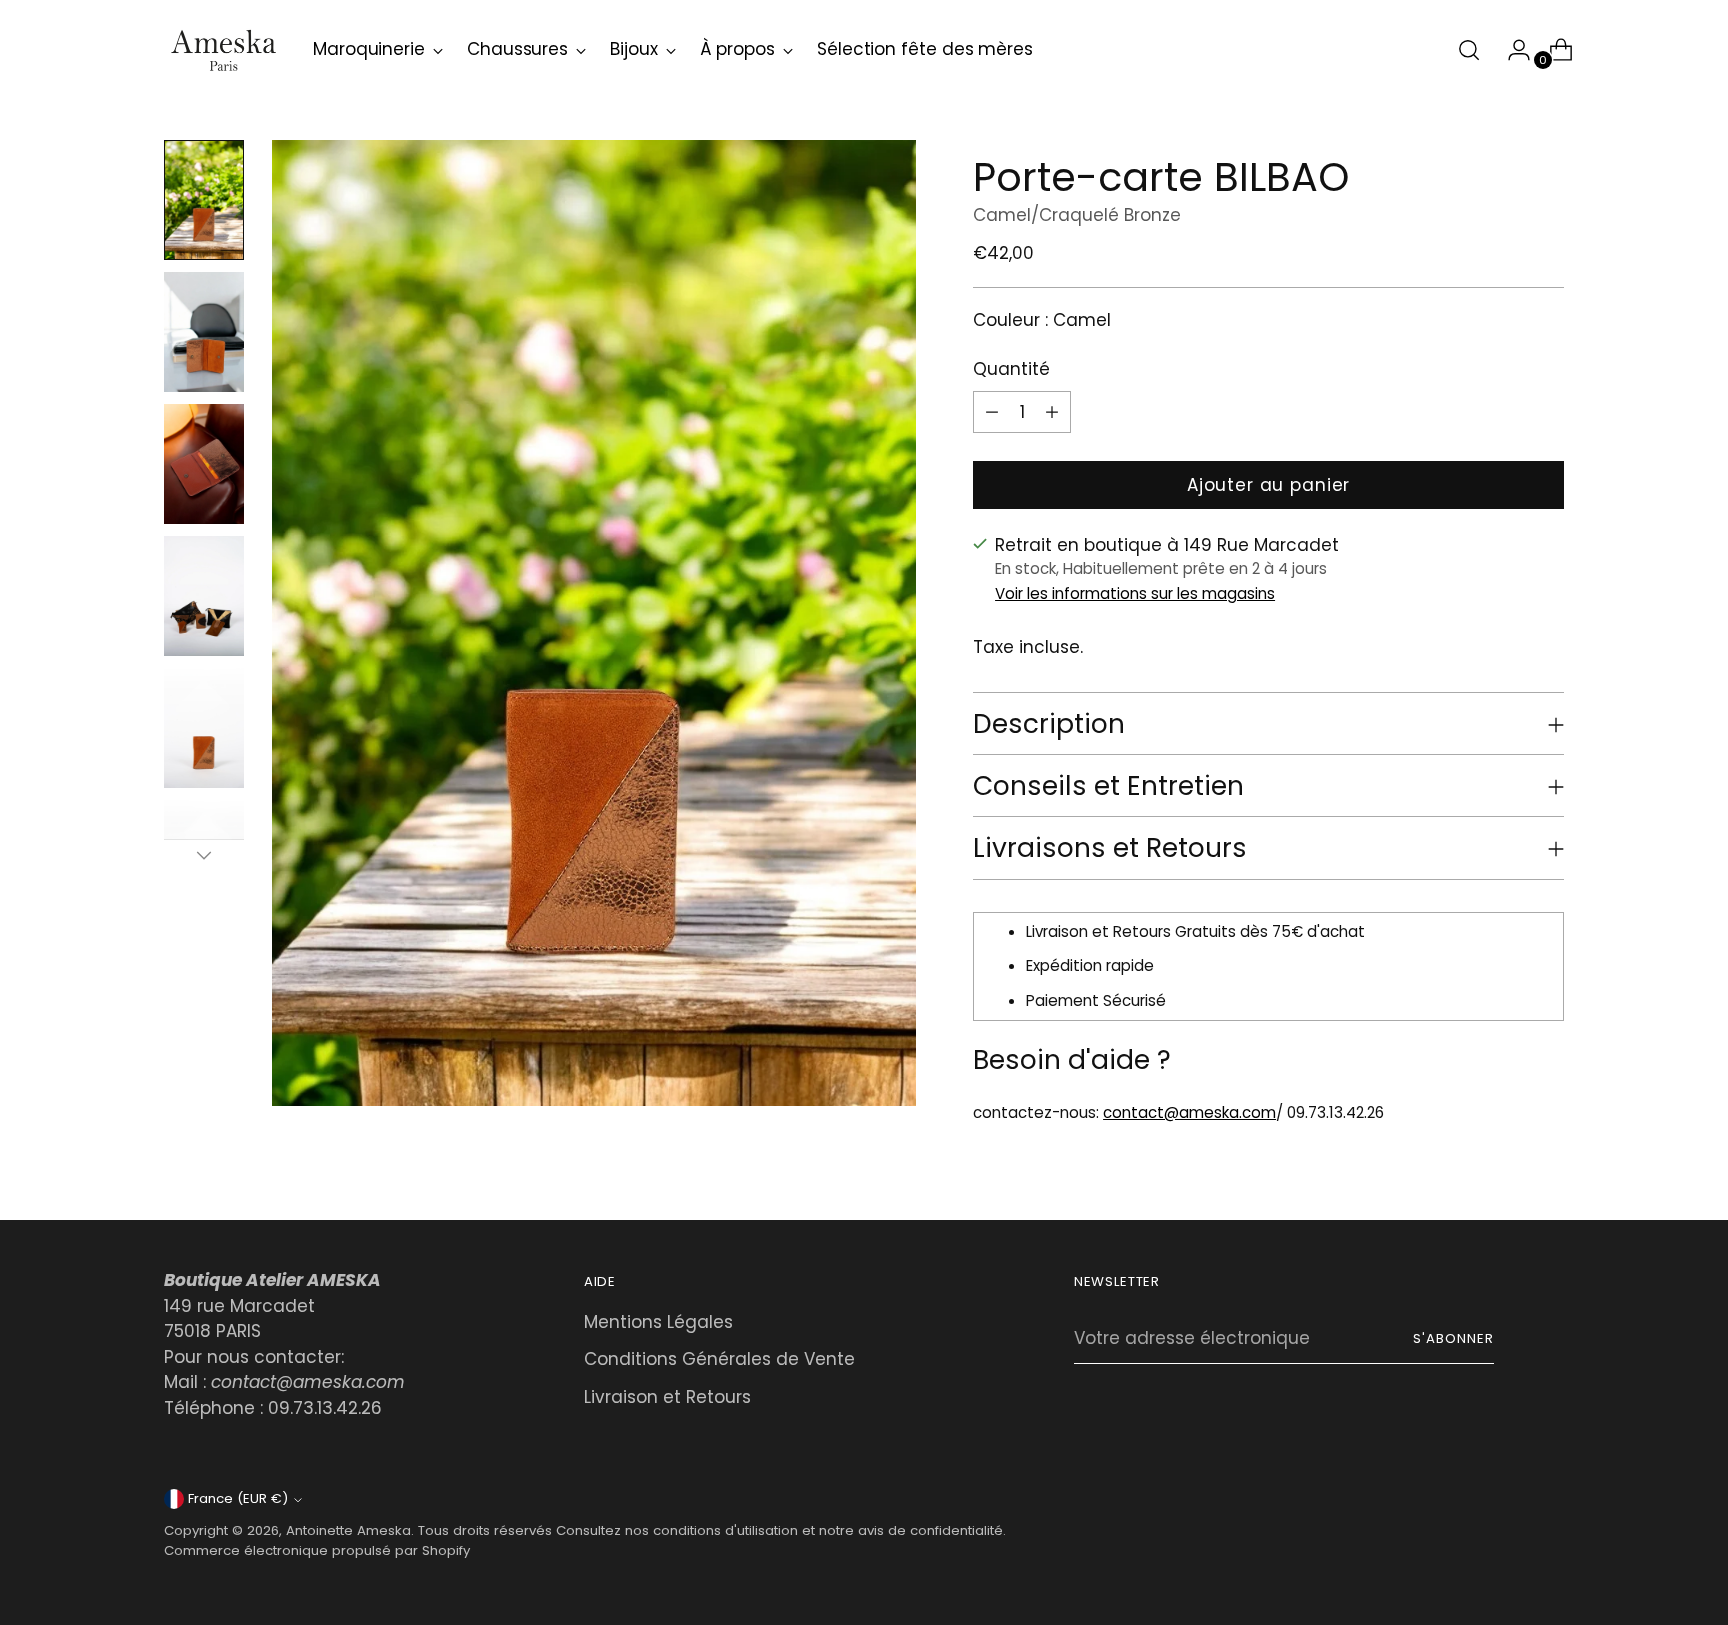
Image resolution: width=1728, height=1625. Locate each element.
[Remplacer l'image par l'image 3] (204, 464)
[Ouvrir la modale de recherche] (1469, 50)
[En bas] (204, 855)
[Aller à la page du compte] (1511, 50)
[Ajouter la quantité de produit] (992, 412)
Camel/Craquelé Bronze (1077, 215)
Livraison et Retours (667, 1397)
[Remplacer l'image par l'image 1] (204, 200)
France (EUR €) (238, 1498)
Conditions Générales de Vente (719, 1359)
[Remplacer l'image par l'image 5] (204, 728)
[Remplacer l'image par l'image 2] (204, 332)
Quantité (1011, 369)
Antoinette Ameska (348, 1530)
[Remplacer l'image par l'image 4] (204, 596)
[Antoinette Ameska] (224, 50)
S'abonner (1453, 1338)
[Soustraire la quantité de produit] (1052, 412)
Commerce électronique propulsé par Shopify (317, 1550)
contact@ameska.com (1189, 1112)
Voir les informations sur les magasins (1135, 593)
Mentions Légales (658, 1322)
